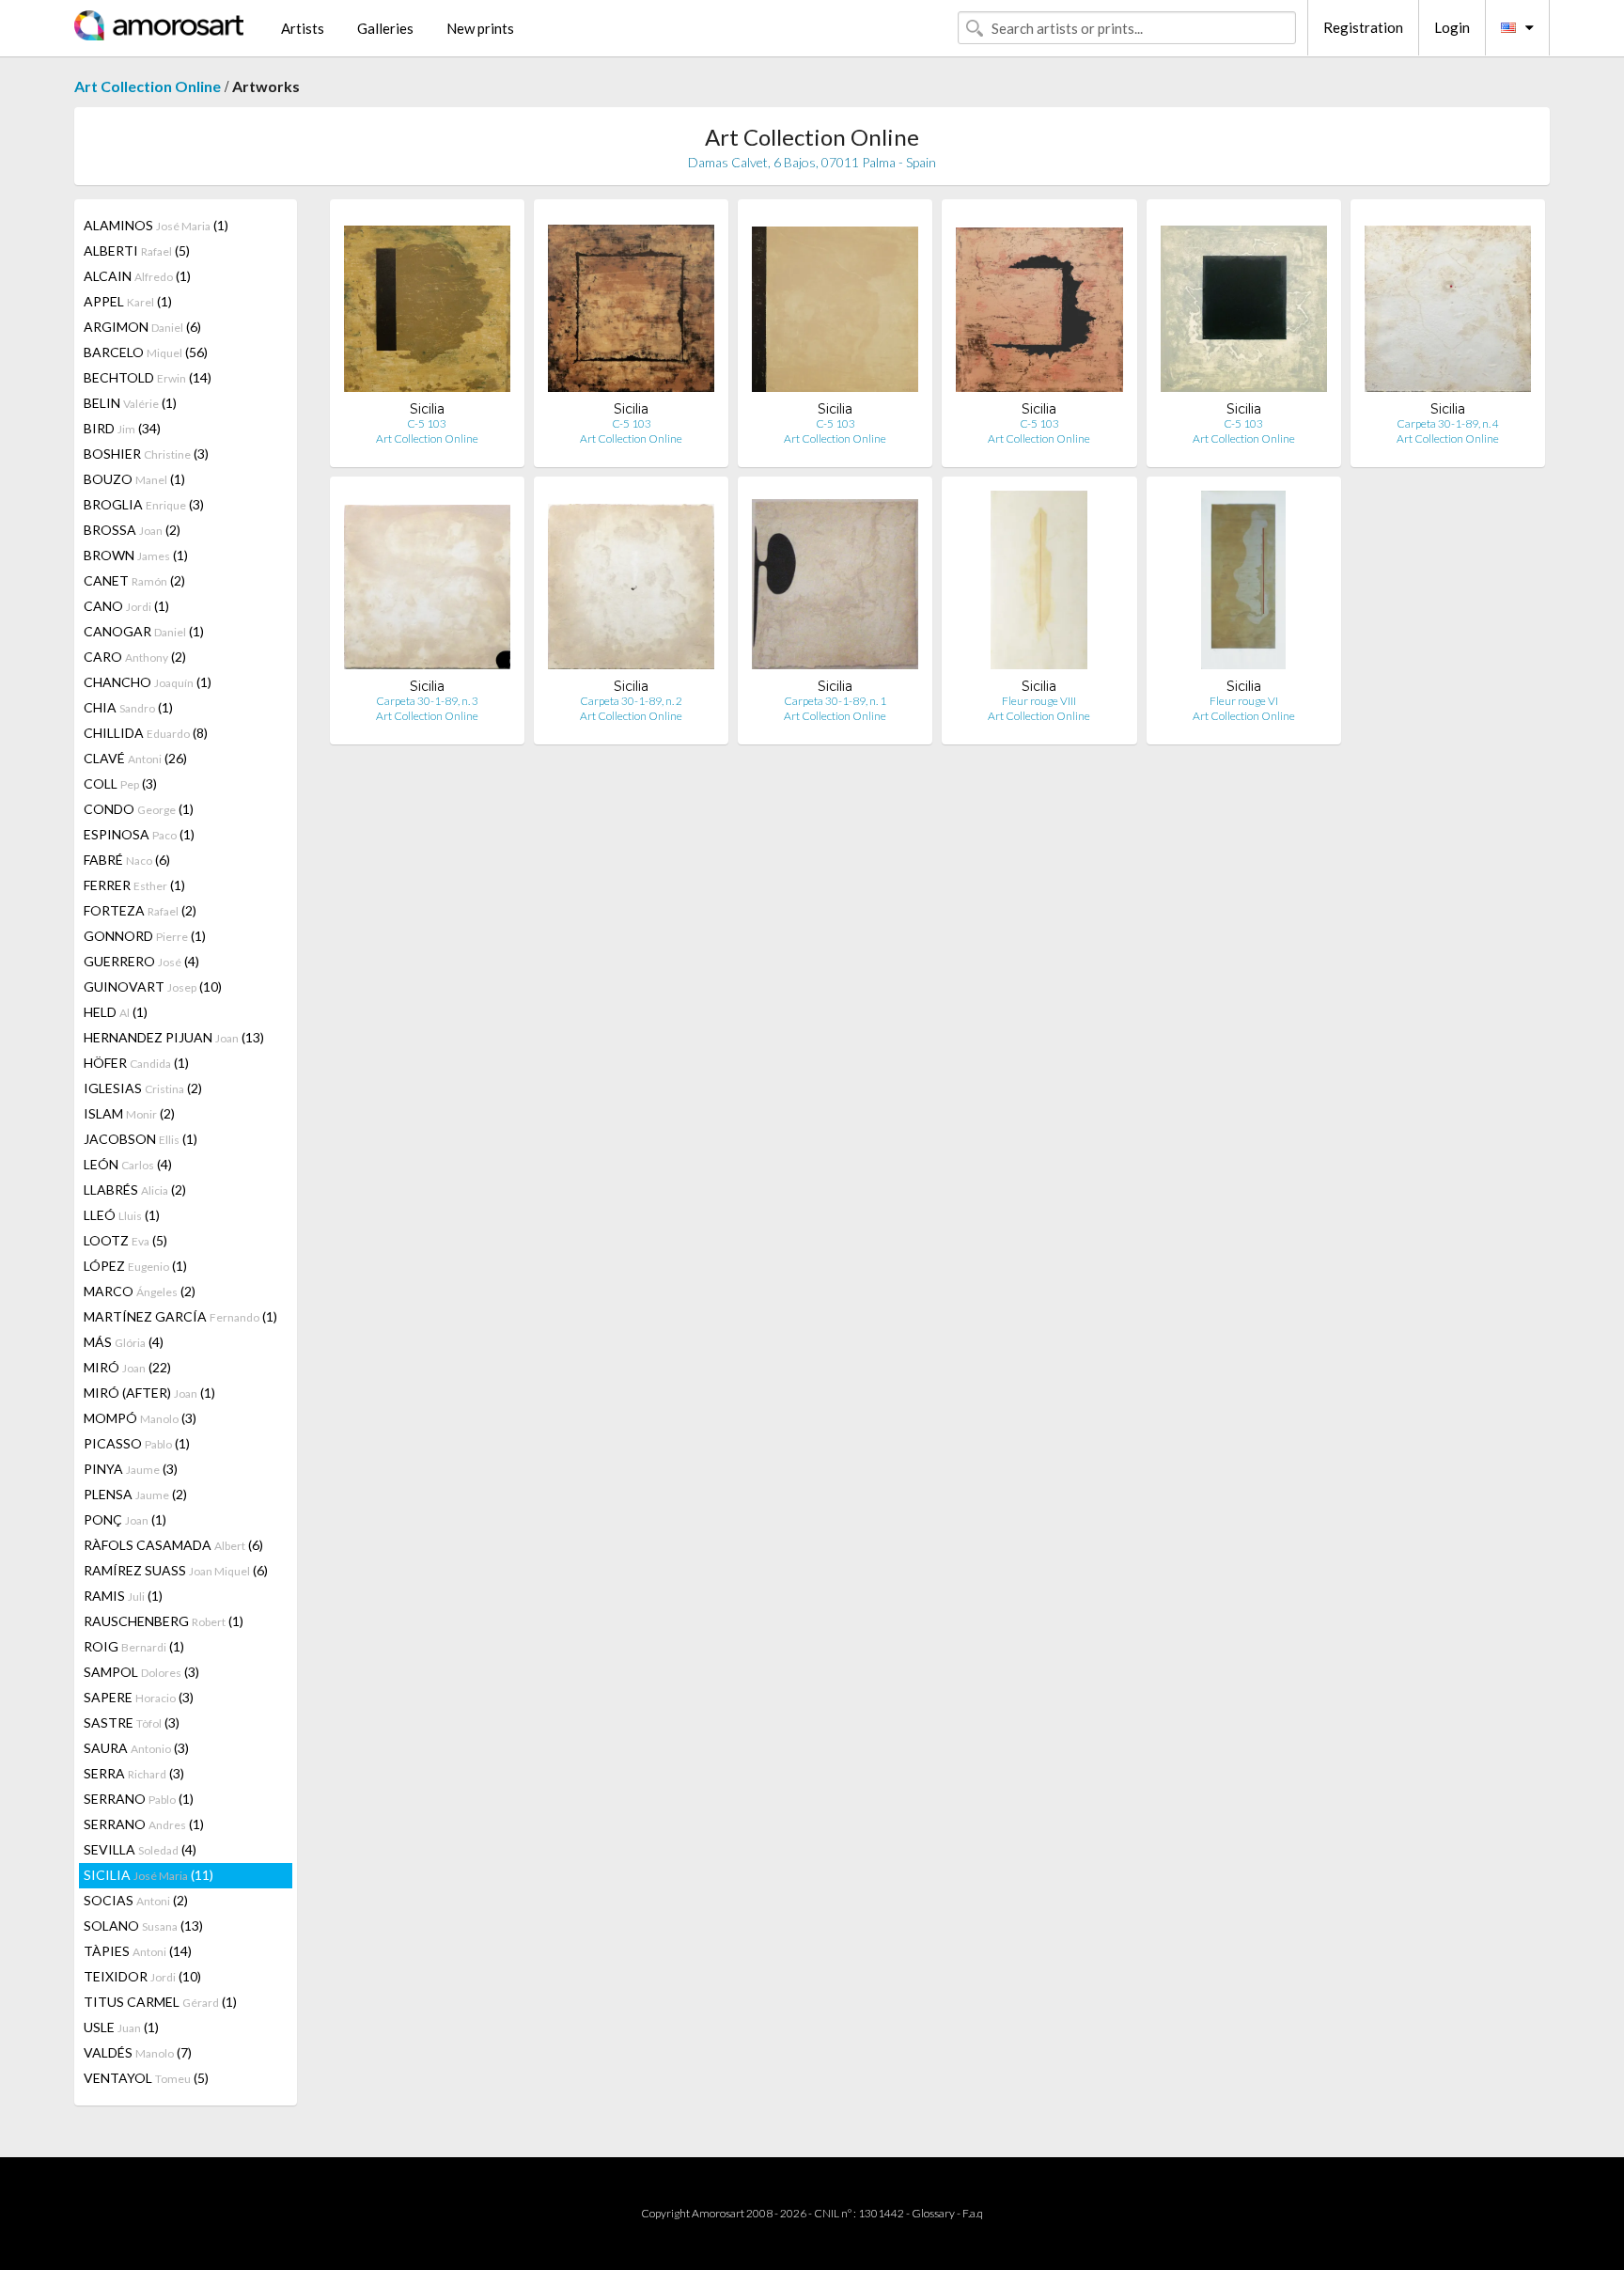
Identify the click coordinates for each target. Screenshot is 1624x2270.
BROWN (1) (136, 555)
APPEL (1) (128, 301)
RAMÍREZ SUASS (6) (176, 1570)
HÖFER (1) (136, 1063)
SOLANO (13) (143, 1926)
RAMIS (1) (123, 1596)
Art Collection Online (148, 86)
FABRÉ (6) (127, 860)
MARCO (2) (140, 1291)
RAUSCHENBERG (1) (164, 1621)
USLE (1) (121, 2027)
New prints (480, 28)
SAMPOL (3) (141, 1672)
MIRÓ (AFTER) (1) (149, 1393)
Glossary (933, 2213)
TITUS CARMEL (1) (160, 2002)
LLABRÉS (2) (135, 1190)
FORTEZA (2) (140, 910)
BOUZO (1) (134, 479)
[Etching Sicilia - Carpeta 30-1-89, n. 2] (631, 584)
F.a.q (973, 2213)
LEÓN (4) (128, 1164)
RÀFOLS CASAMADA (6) (173, 1545)
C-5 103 (427, 423)
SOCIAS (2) (136, 1900)
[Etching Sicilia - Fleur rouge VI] (1243, 584)
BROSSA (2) (132, 530)
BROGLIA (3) (144, 504)
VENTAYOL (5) (146, 2078)
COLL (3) (120, 783)
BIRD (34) (122, 428)
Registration (1363, 27)
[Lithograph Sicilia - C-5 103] (427, 307)
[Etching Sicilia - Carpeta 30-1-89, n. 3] (427, 584)
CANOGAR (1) (144, 631)
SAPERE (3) (139, 1697)
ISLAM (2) (129, 1113)
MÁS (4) (124, 1342)
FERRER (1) (134, 885)
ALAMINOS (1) (156, 225)
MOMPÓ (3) (140, 1418)
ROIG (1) (134, 1646)
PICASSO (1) (137, 1443)
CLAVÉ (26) (135, 758)
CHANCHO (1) (148, 682)
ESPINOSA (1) (139, 834)
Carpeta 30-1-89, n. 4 (1448, 423)
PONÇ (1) (125, 1519)
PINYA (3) (131, 1469)
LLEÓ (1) (122, 1215)
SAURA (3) (136, 1748)
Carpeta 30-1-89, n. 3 (427, 701)
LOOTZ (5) (125, 1240)
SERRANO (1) (139, 1799)
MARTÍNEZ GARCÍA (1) (180, 1316)
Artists (303, 28)
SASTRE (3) (132, 1722)
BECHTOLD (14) (148, 377)
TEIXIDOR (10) (142, 1976)
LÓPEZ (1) (135, 1266)
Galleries (385, 28)
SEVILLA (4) (140, 1849)
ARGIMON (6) (142, 327)
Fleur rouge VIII (1039, 701)
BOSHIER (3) (146, 454)
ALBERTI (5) (137, 250)
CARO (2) (135, 657)
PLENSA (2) (135, 1494)
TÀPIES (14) (138, 1951)
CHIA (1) (128, 707)
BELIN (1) (130, 403)
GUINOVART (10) (153, 986)
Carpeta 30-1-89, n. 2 (631, 701)
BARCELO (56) (146, 352)
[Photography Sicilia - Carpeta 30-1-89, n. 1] (835, 584)
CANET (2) (134, 580)
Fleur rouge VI (1244, 701)
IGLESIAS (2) (143, 1088)
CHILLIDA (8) (146, 733)
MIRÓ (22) (127, 1367)
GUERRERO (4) (141, 961)
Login (1452, 27)
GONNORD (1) (145, 936)
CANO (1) (126, 606)
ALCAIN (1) (137, 276)
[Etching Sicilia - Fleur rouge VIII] (1039, 584)
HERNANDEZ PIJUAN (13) (174, 1037)
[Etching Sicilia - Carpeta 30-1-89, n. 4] (1448, 307)
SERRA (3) (134, 1773)
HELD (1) (116, 1012)
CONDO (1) (139, 809)
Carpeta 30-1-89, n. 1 (835, 701)
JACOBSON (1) (141, 1139)
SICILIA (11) (148, 1875)
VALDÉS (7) (138, 2052)
